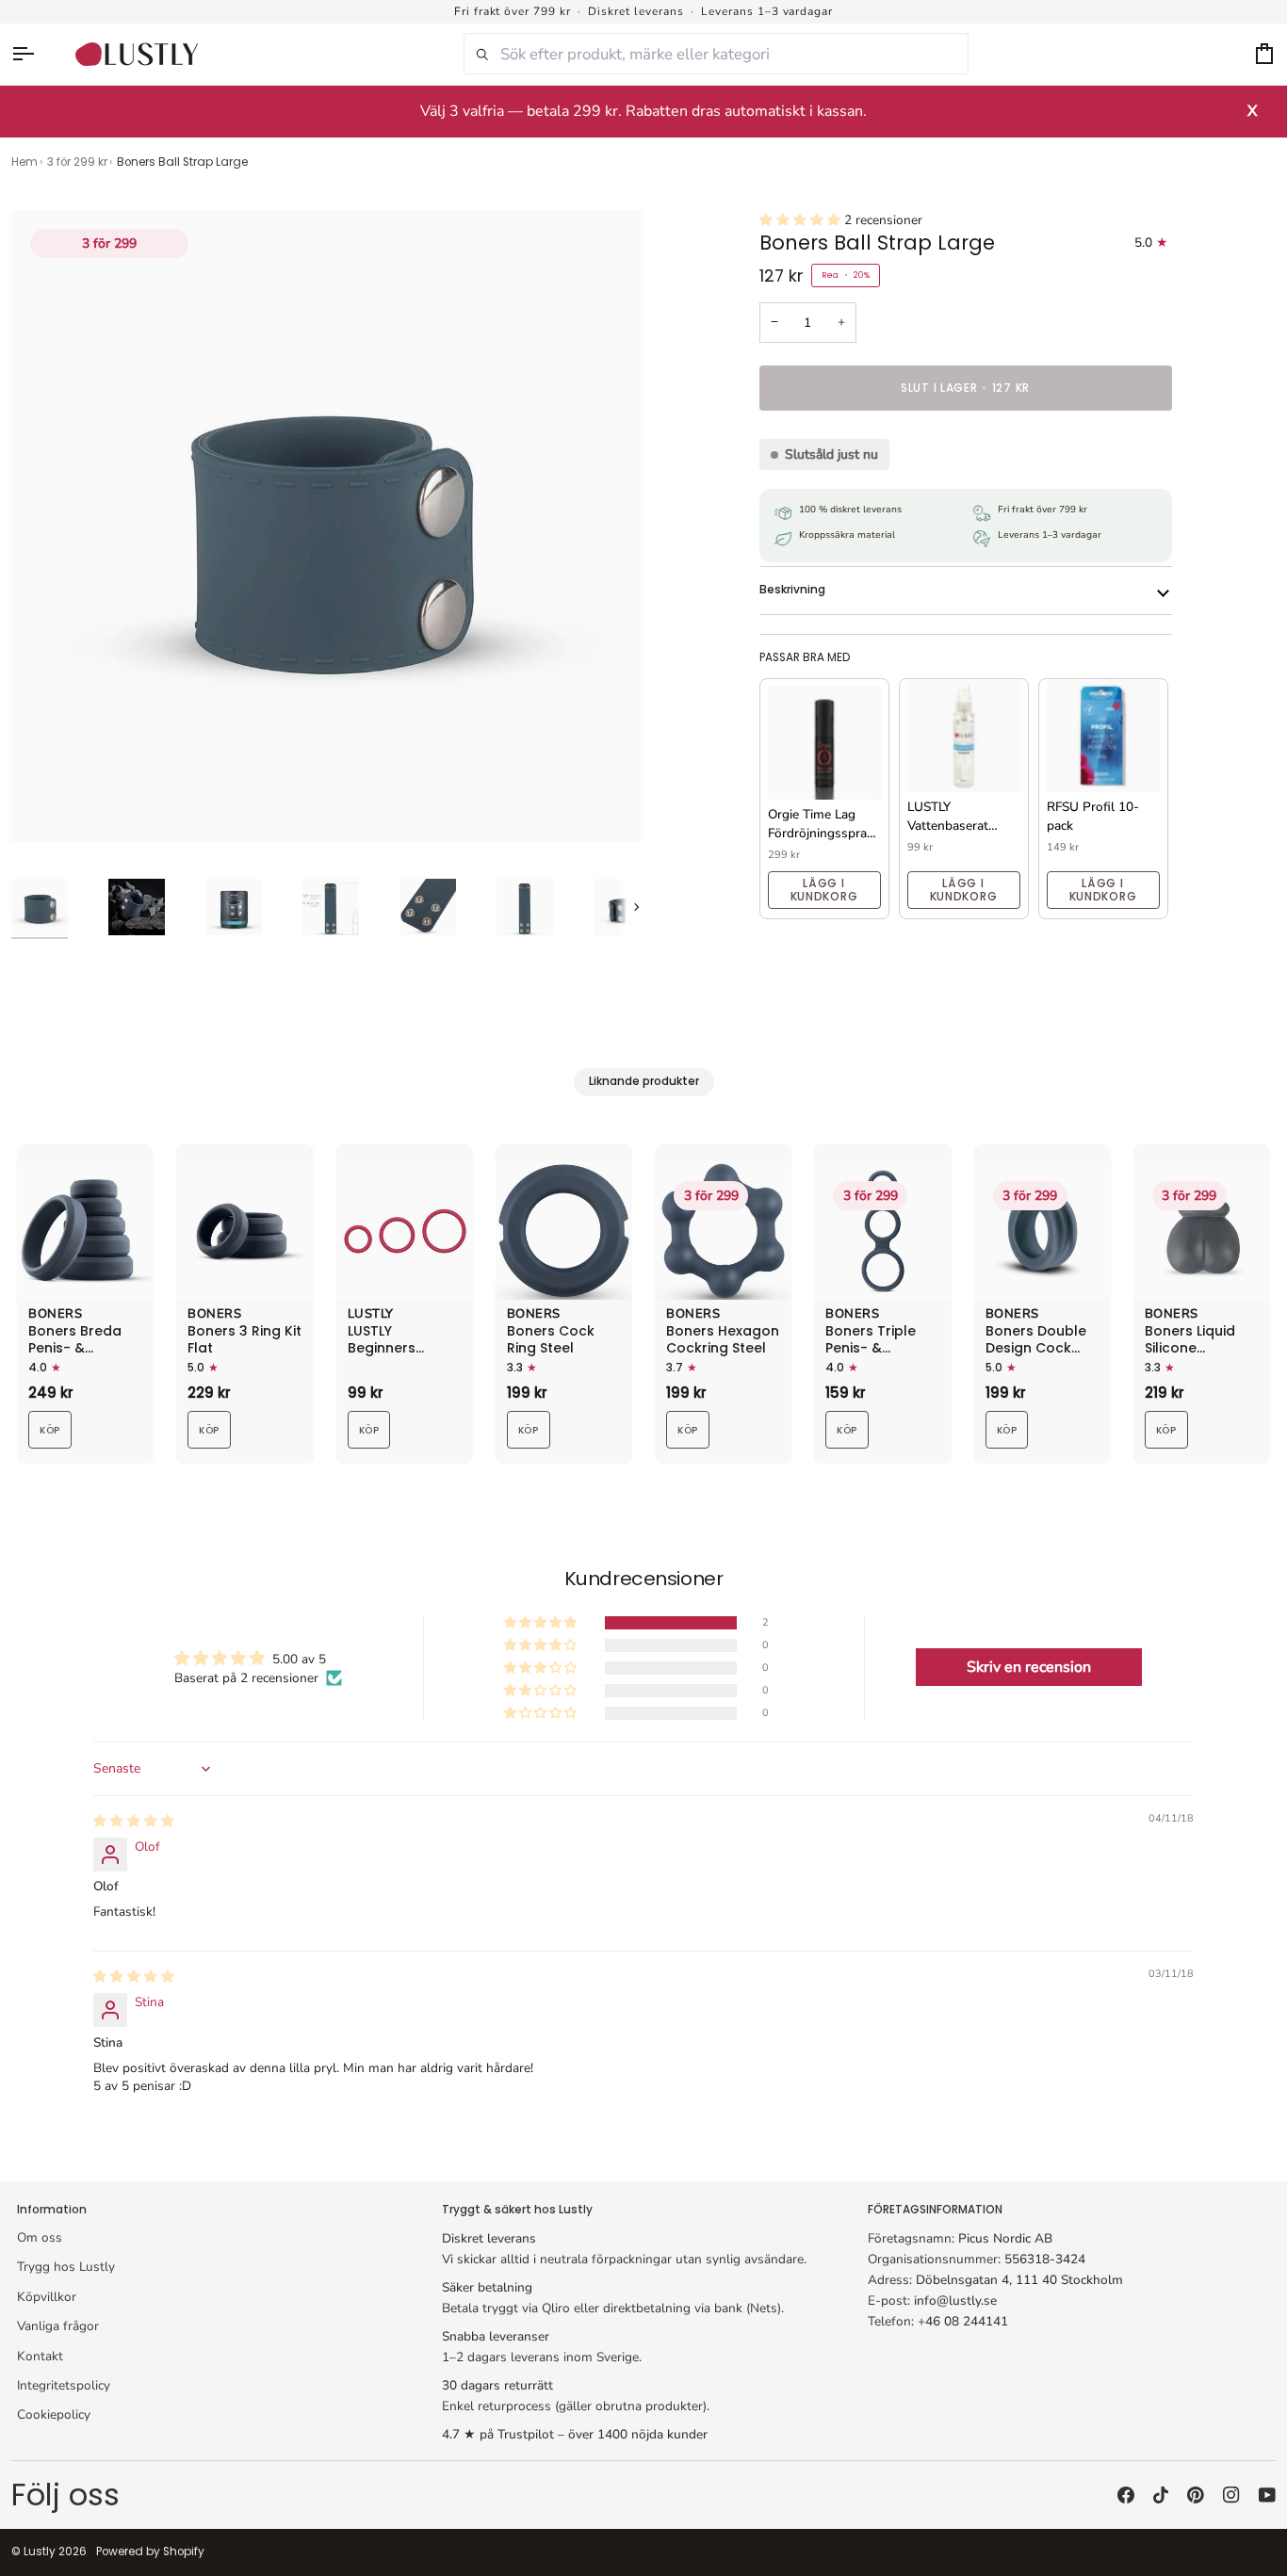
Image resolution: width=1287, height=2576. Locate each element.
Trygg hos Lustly (66, 2267)
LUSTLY (371, 1315)
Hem (24, 162)
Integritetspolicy (64, 2385)
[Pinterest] (1196, 2495)
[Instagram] (1231, 2495)
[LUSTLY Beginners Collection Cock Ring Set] (405, 1231)
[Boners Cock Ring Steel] (564, 1231)
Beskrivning (792, 590)
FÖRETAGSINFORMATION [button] (935, 2210)
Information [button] (52, 2210)
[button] (802, 220)
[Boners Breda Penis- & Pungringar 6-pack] (85, 1231)
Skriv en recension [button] (1029, 1667)
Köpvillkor (47, 2297)
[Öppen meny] (32, 54)
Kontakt (40, 2356)
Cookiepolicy (54, 2414)
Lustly (40, 2552)
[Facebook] (1126, 2495)
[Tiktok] (1161, 2495)
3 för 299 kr (77, 162)
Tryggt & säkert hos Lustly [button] (517, 2210)
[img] (134, 1821)
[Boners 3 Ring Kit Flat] (244, 1231)
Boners (55, 1315)
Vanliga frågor (58, 2326)
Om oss (40, 2237)
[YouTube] (1267, 2495)
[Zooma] (47, 807)
